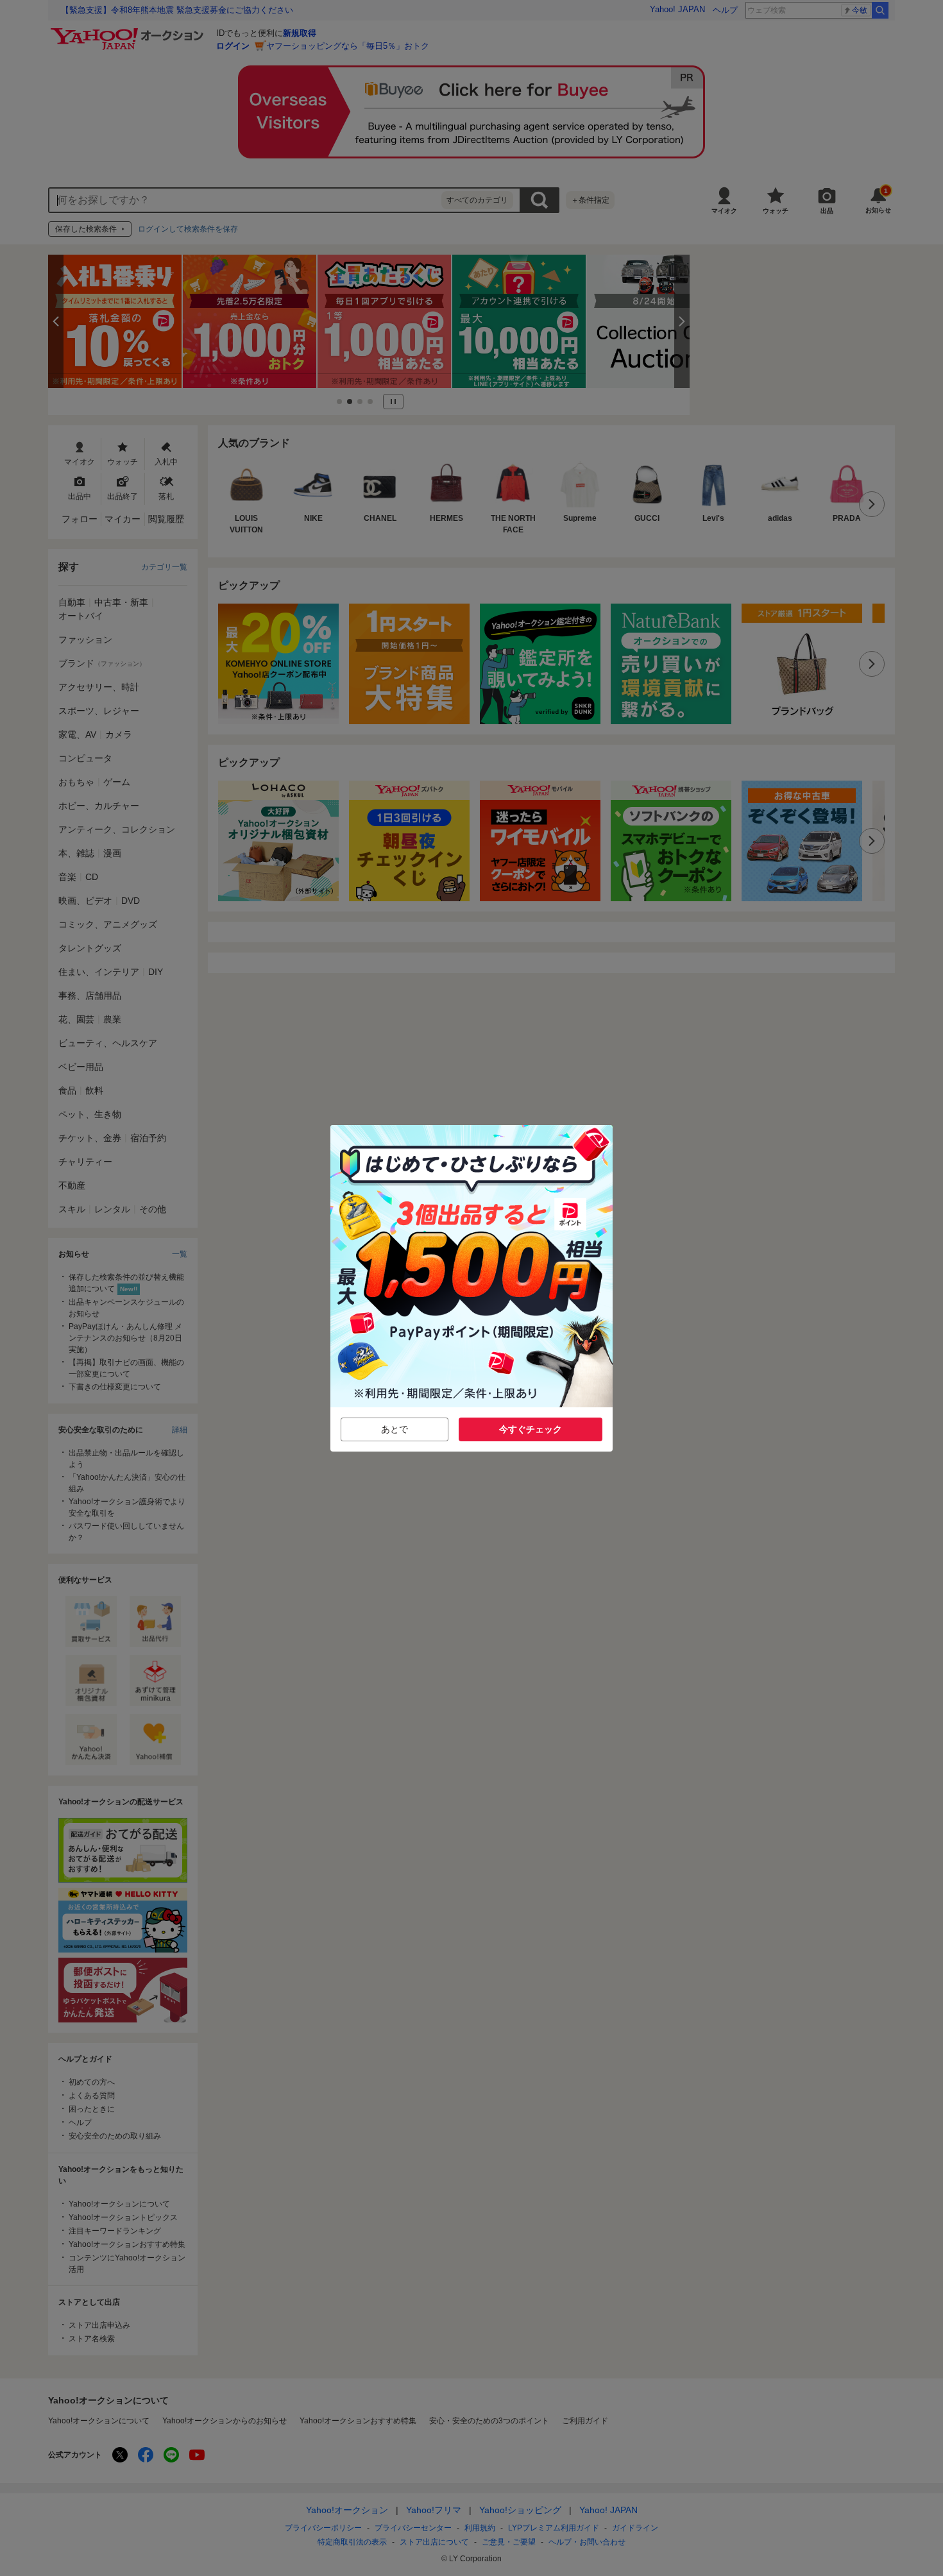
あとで (395, 1429)
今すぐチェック (531, 1429)
